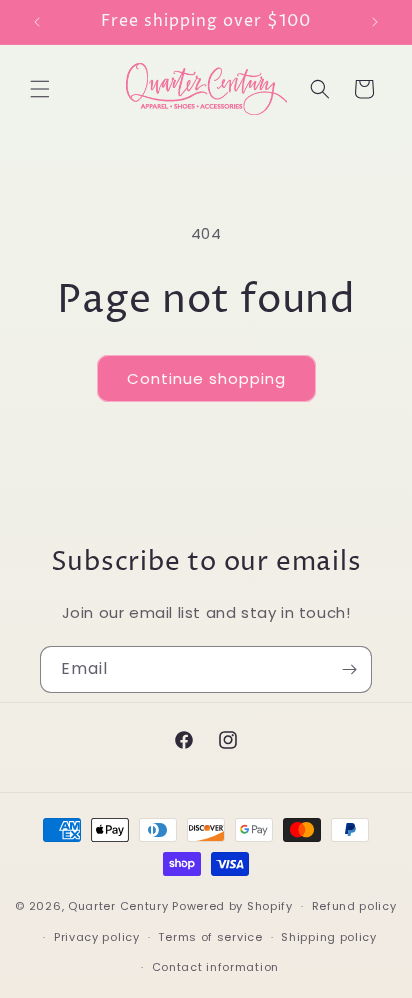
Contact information (215, 967)
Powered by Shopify (232, 906)
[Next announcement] (375, 22)
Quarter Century (118, 906)
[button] (40, 89)
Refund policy (354, 906)
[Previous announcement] (37, 22)
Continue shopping (206, 378)
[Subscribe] (349, 669)
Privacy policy (97, 937)
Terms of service (210, 937)
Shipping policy (329, 937)
